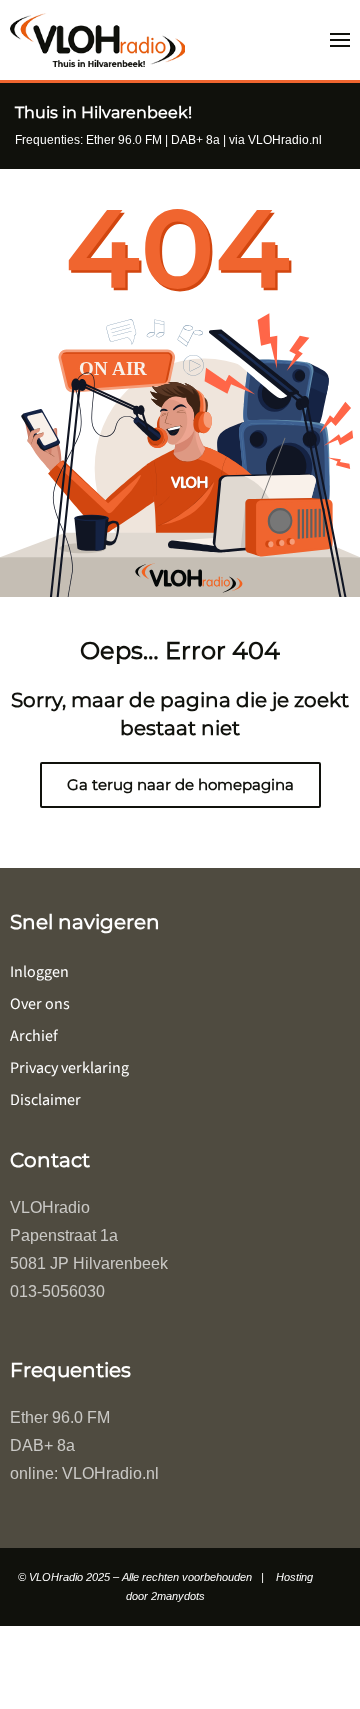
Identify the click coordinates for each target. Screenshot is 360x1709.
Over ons (40, 1004)
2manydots (178, 1596)
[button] (340, 40)
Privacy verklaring (69, 1068)
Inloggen (39, 972)
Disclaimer (45, 1100)
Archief (34, 1036)
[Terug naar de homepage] (97, 40)
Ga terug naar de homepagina (180, 784)
